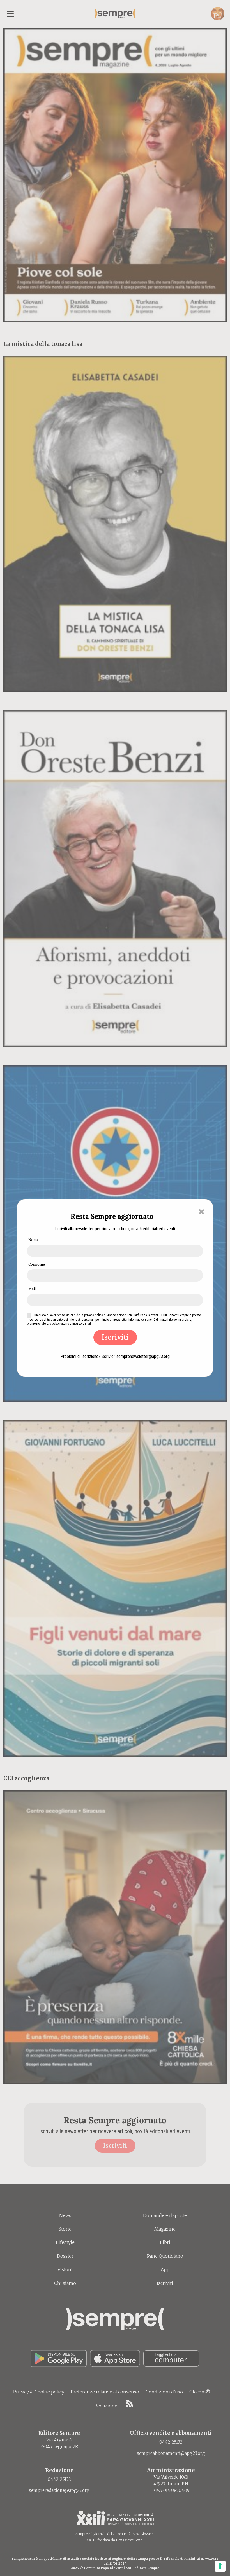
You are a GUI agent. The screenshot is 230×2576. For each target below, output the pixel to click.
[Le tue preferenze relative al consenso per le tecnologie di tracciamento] (220, 2566)
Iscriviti (115, 1337)
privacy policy (94, 1315)
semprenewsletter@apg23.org (143, 1356)
